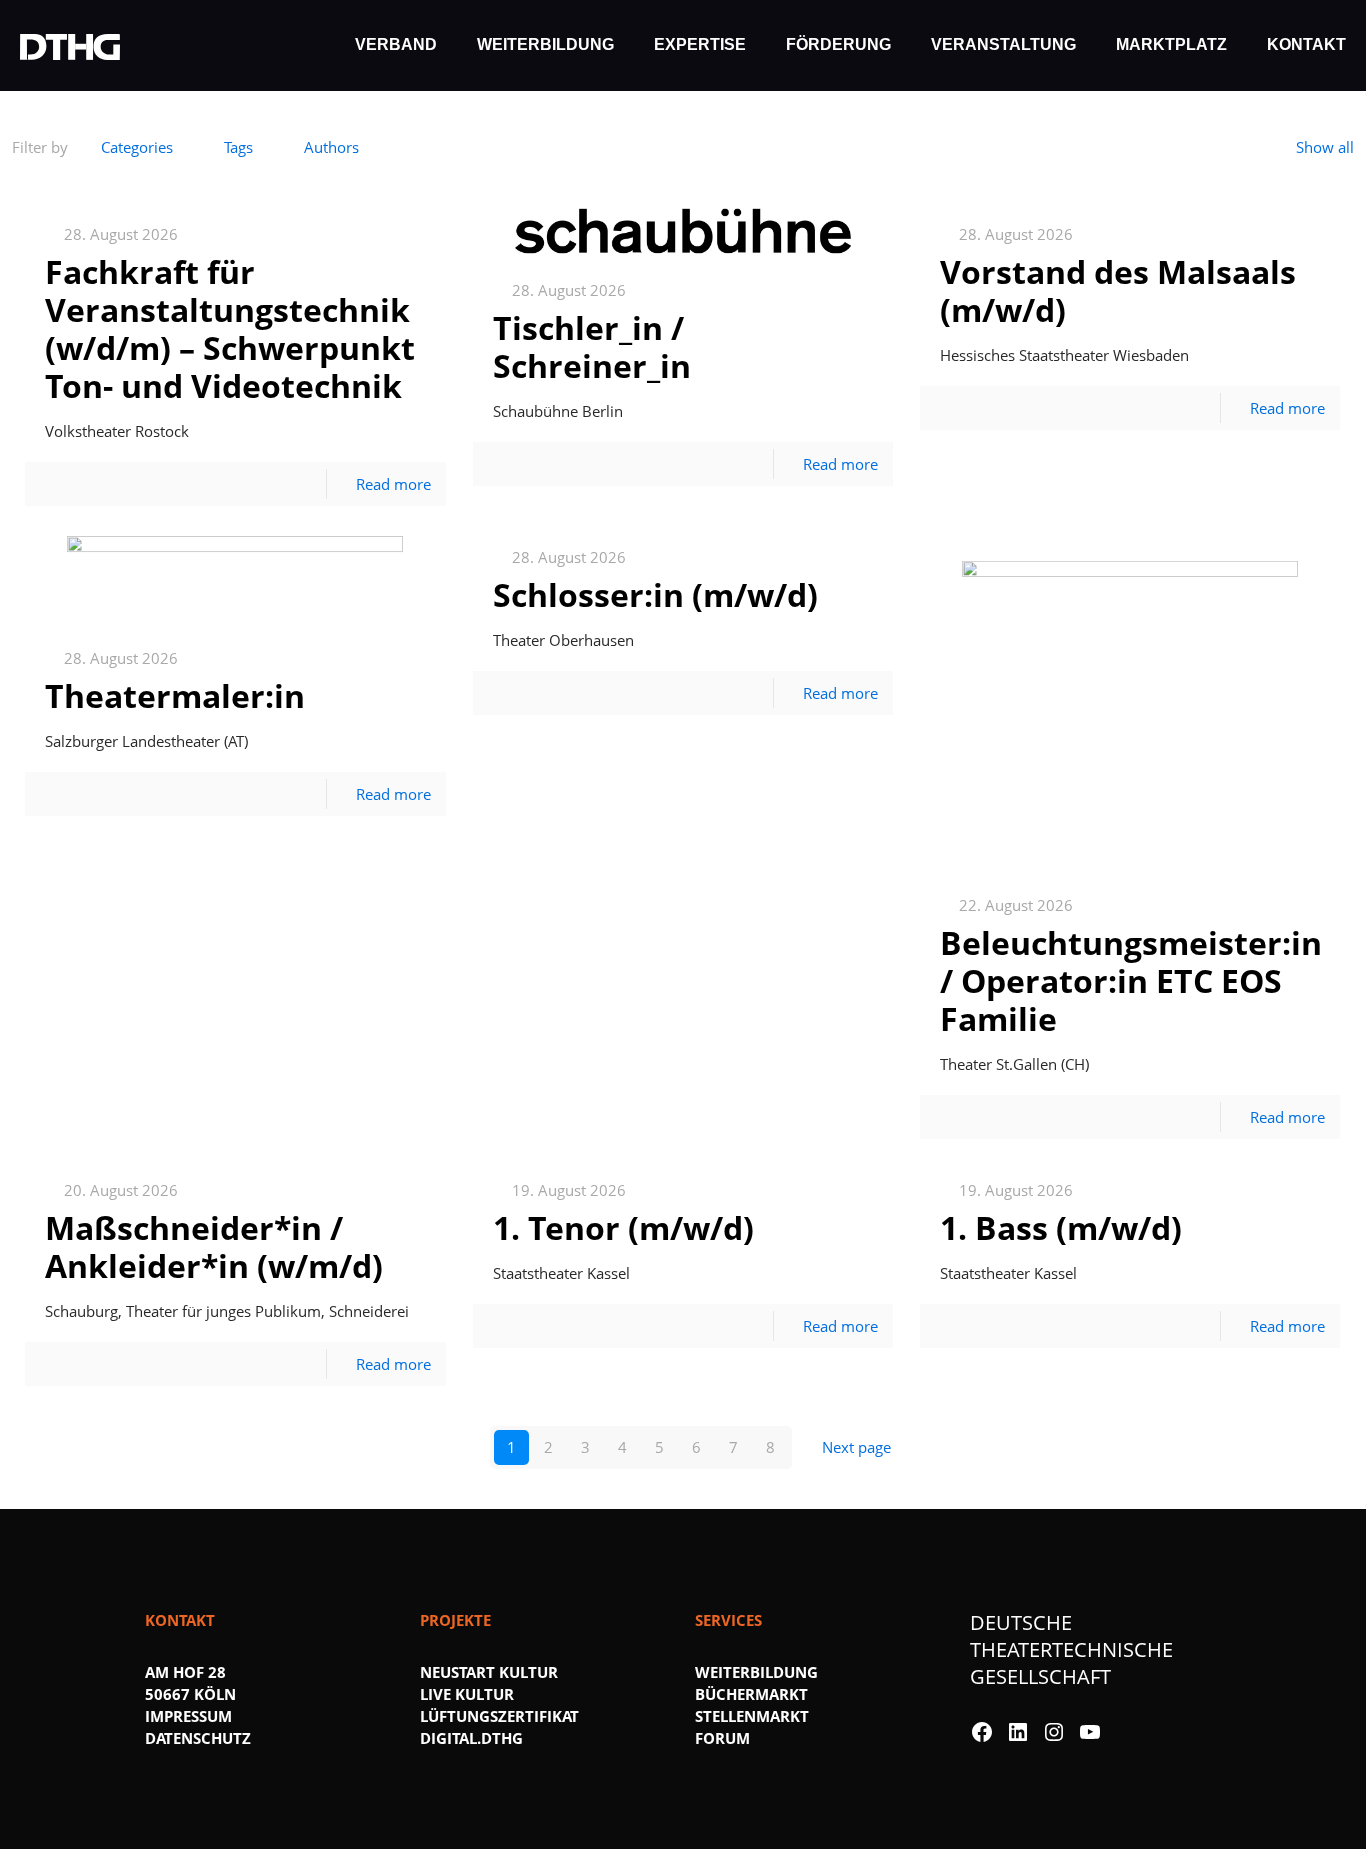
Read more (393, 484)
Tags (238, 147)
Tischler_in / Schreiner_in (592, 346)
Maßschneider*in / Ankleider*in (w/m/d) (214, 1246)
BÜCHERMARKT (751, 1694)
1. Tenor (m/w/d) (623, 1227)
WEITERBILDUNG (756, 1672)
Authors (331, 147)
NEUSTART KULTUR (489, 1672)
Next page (856, 1447)
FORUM (722, 1738)
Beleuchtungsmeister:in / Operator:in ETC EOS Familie (1131, 980)
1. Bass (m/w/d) (1061, 1227)
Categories (137, 147)
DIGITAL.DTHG (471, 1738)
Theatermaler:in (175, 695)
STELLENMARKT (752, 1716)
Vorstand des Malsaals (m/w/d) (1118, 290)
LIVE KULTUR (467, 1694)
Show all (1325, 147)
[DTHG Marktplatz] (70, 45)
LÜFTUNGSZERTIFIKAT (499, 1716)
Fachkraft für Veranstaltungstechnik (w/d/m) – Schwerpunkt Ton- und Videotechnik (230, 328)
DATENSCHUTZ (198, 1738)
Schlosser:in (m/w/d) (655, 594)
